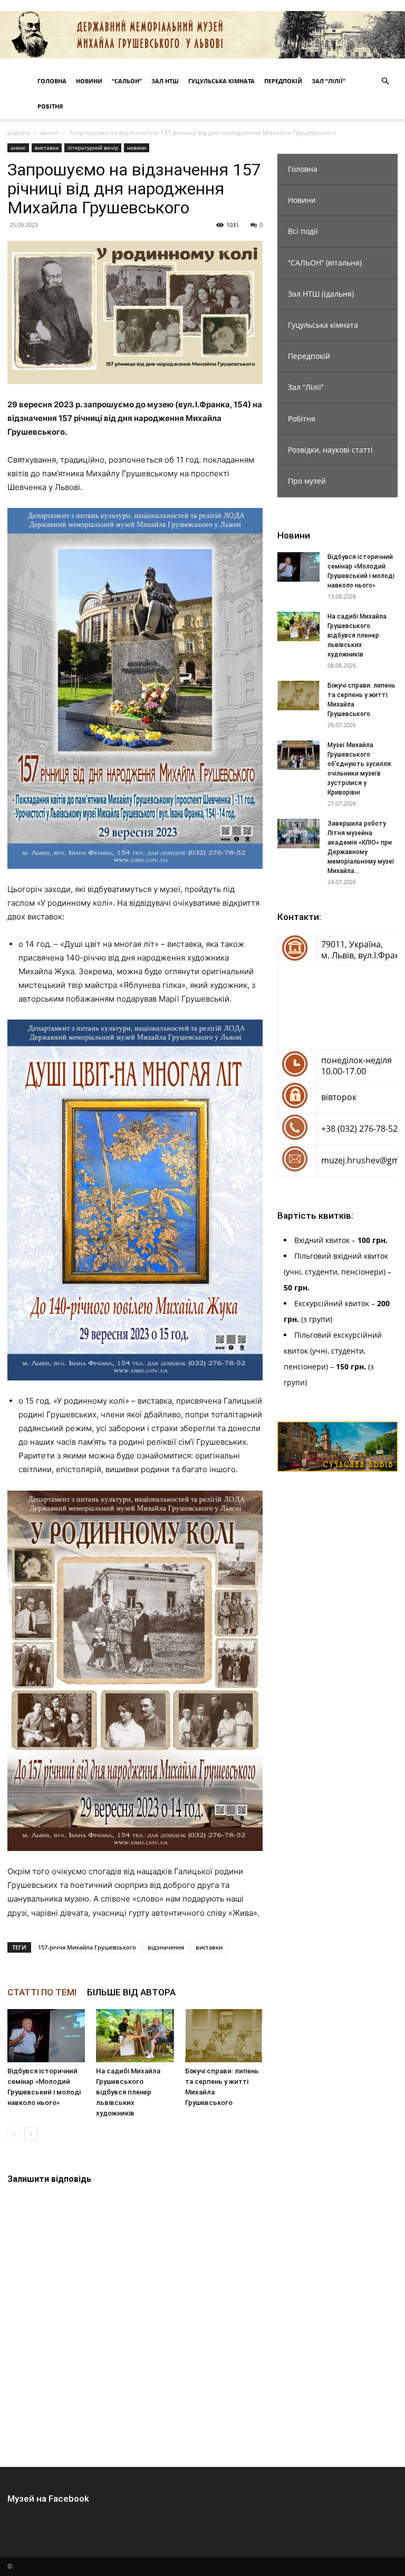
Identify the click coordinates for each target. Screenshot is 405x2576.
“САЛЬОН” (127, 81)
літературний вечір (93, 148)
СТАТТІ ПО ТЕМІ (42, 1992)
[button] (385, 81)
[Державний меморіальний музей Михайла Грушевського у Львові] (202, 35)
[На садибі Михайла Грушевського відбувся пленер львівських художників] (135, 2036)
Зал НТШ (165, 81)
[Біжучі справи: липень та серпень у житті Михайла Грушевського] (224, 2036)
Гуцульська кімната (221, 81)
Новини (89, 81)
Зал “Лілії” (329, 81)
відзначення (166, 1947)
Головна (52, 81)
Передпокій (283, 81)
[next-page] (31, 2134)
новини (137, 148)
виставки (47, 148)
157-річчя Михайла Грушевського (87, 1947)
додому (19, 133)
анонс (50, 133)
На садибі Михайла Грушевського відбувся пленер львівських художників (128, 2092)
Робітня (50, 106)
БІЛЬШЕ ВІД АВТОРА (131, 1992)
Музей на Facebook (48, 2499)
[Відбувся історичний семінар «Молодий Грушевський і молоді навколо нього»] (46, 2036)
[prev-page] (14, 2134)
